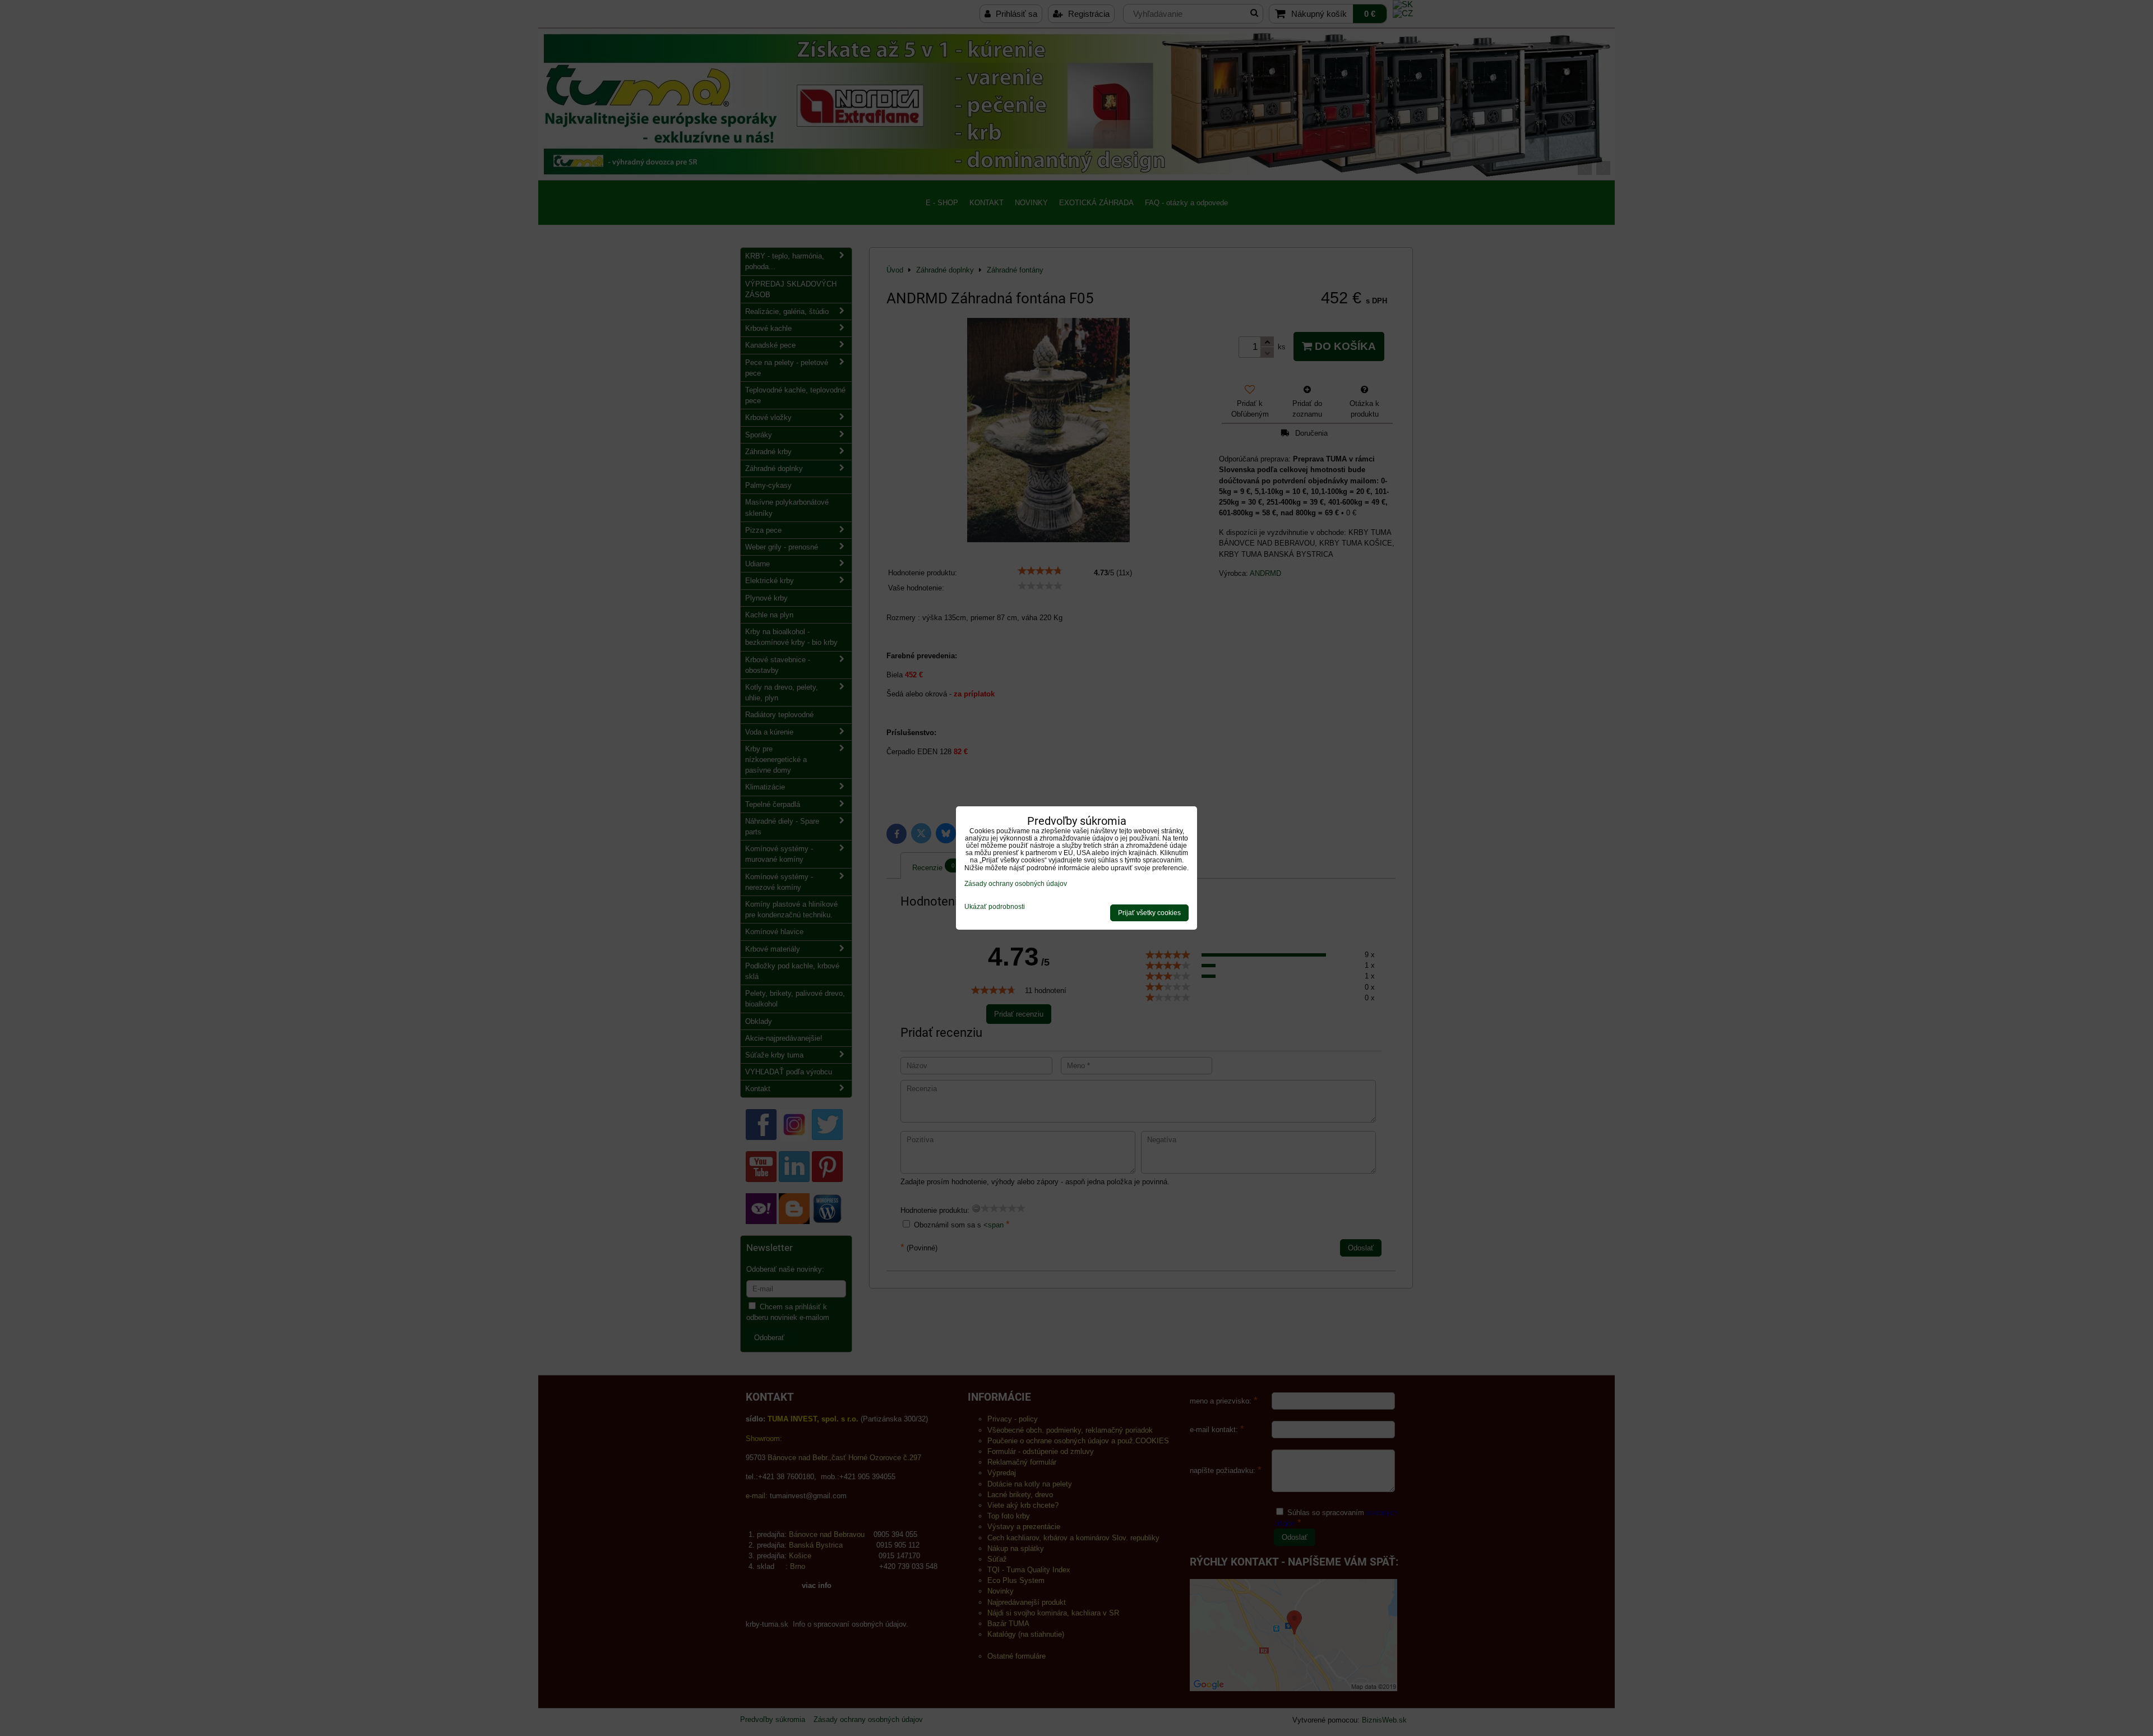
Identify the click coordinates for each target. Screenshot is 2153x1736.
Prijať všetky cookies (1149, 913)
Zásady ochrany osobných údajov (1016, 884)
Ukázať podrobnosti (995, 907)
